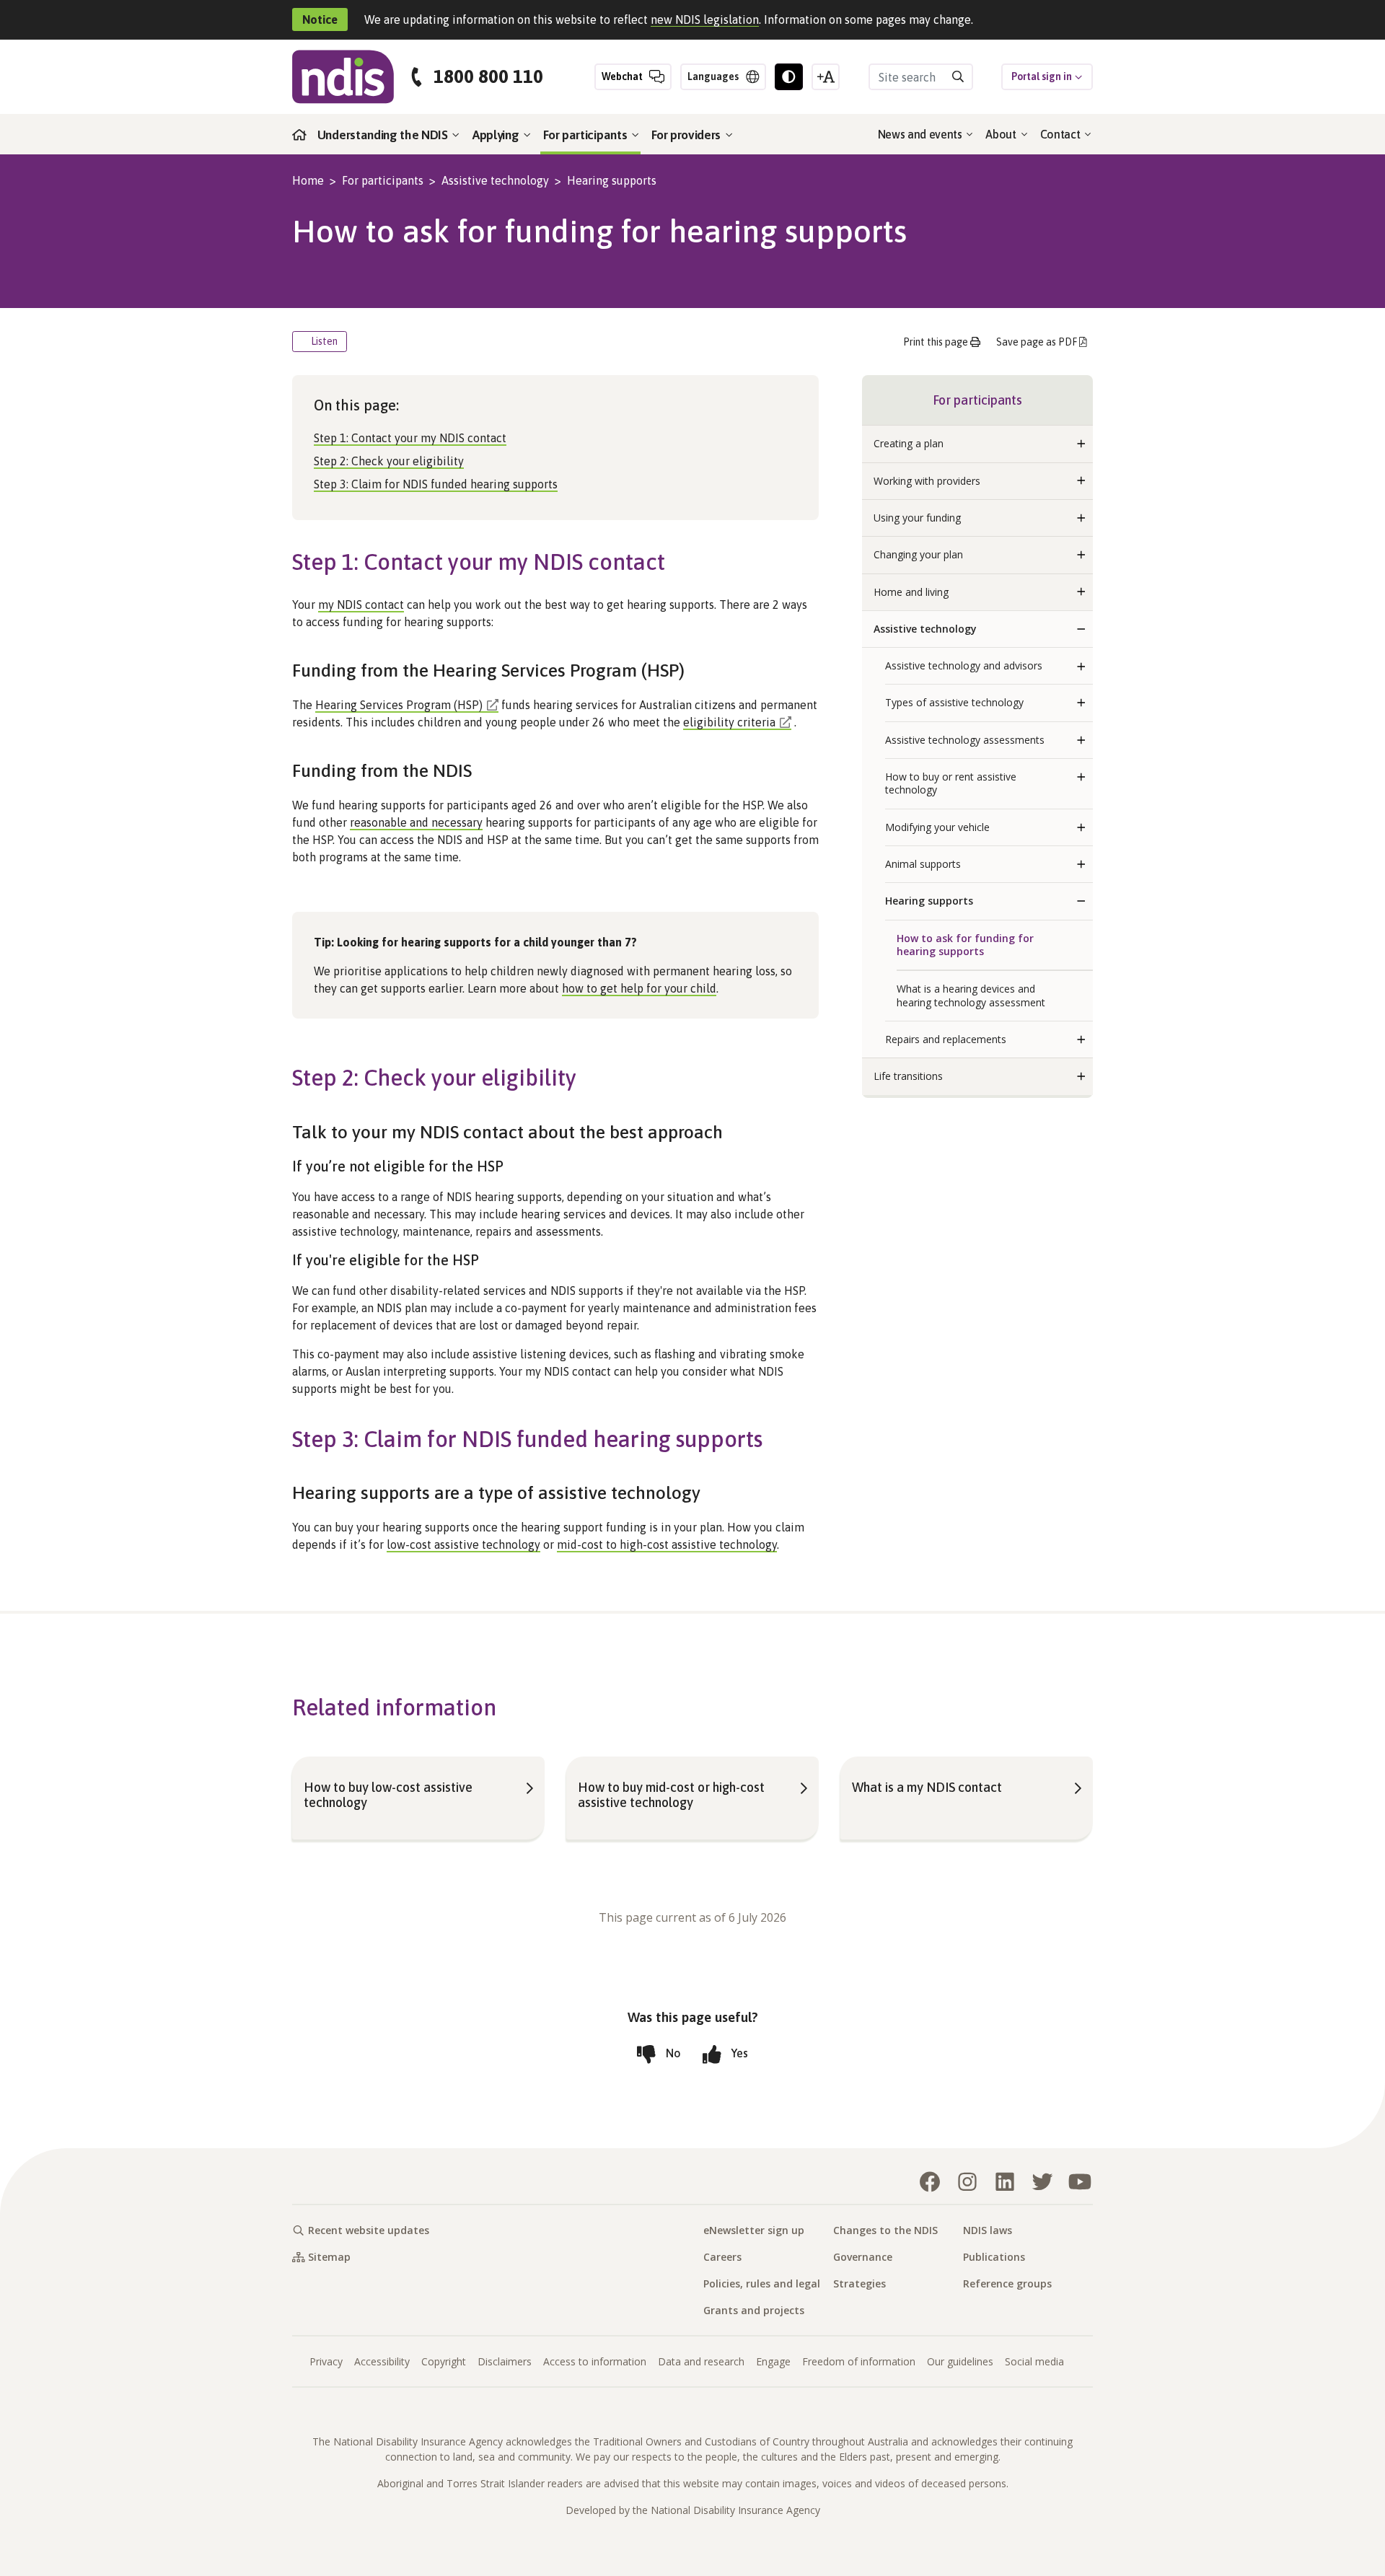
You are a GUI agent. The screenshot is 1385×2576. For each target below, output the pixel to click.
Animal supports (923, 864)
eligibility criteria (729, 722)
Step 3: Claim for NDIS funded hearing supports (436, 484)
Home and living (911, 592)
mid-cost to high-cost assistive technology (667, 1544)
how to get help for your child (639, 988)
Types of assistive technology (954, 702)
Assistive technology (495, 180)
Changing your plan (918, 554)
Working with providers (927, 481)
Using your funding (917, 518)
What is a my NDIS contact (927, 1787)
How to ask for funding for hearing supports (965, 945)
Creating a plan (909, 443)
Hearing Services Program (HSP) (399, 705)
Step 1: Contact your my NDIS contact (410, 438)
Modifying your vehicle (937, 827)
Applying (497, 135)
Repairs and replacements (946, 1039)
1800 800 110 (488, 77)
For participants (586, 135)
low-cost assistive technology (463, 1544)
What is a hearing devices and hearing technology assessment (971, 995)
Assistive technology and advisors (964, 665)
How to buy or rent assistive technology (951, 783)
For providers (687, 135)
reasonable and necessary (416, 822)
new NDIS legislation (705, 19)
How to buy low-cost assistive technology (388, 1795)
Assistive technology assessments (965, 740)
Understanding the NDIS (384, 135)
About (1002, 134)
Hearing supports (612, 180)
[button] (1081, 444)
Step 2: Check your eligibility (389, 461)
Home (308, 180)
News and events (922, 134)
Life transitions (908, 1076)
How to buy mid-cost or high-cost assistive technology (671, 1795)
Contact (1061, 134)
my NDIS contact (361, 605)
